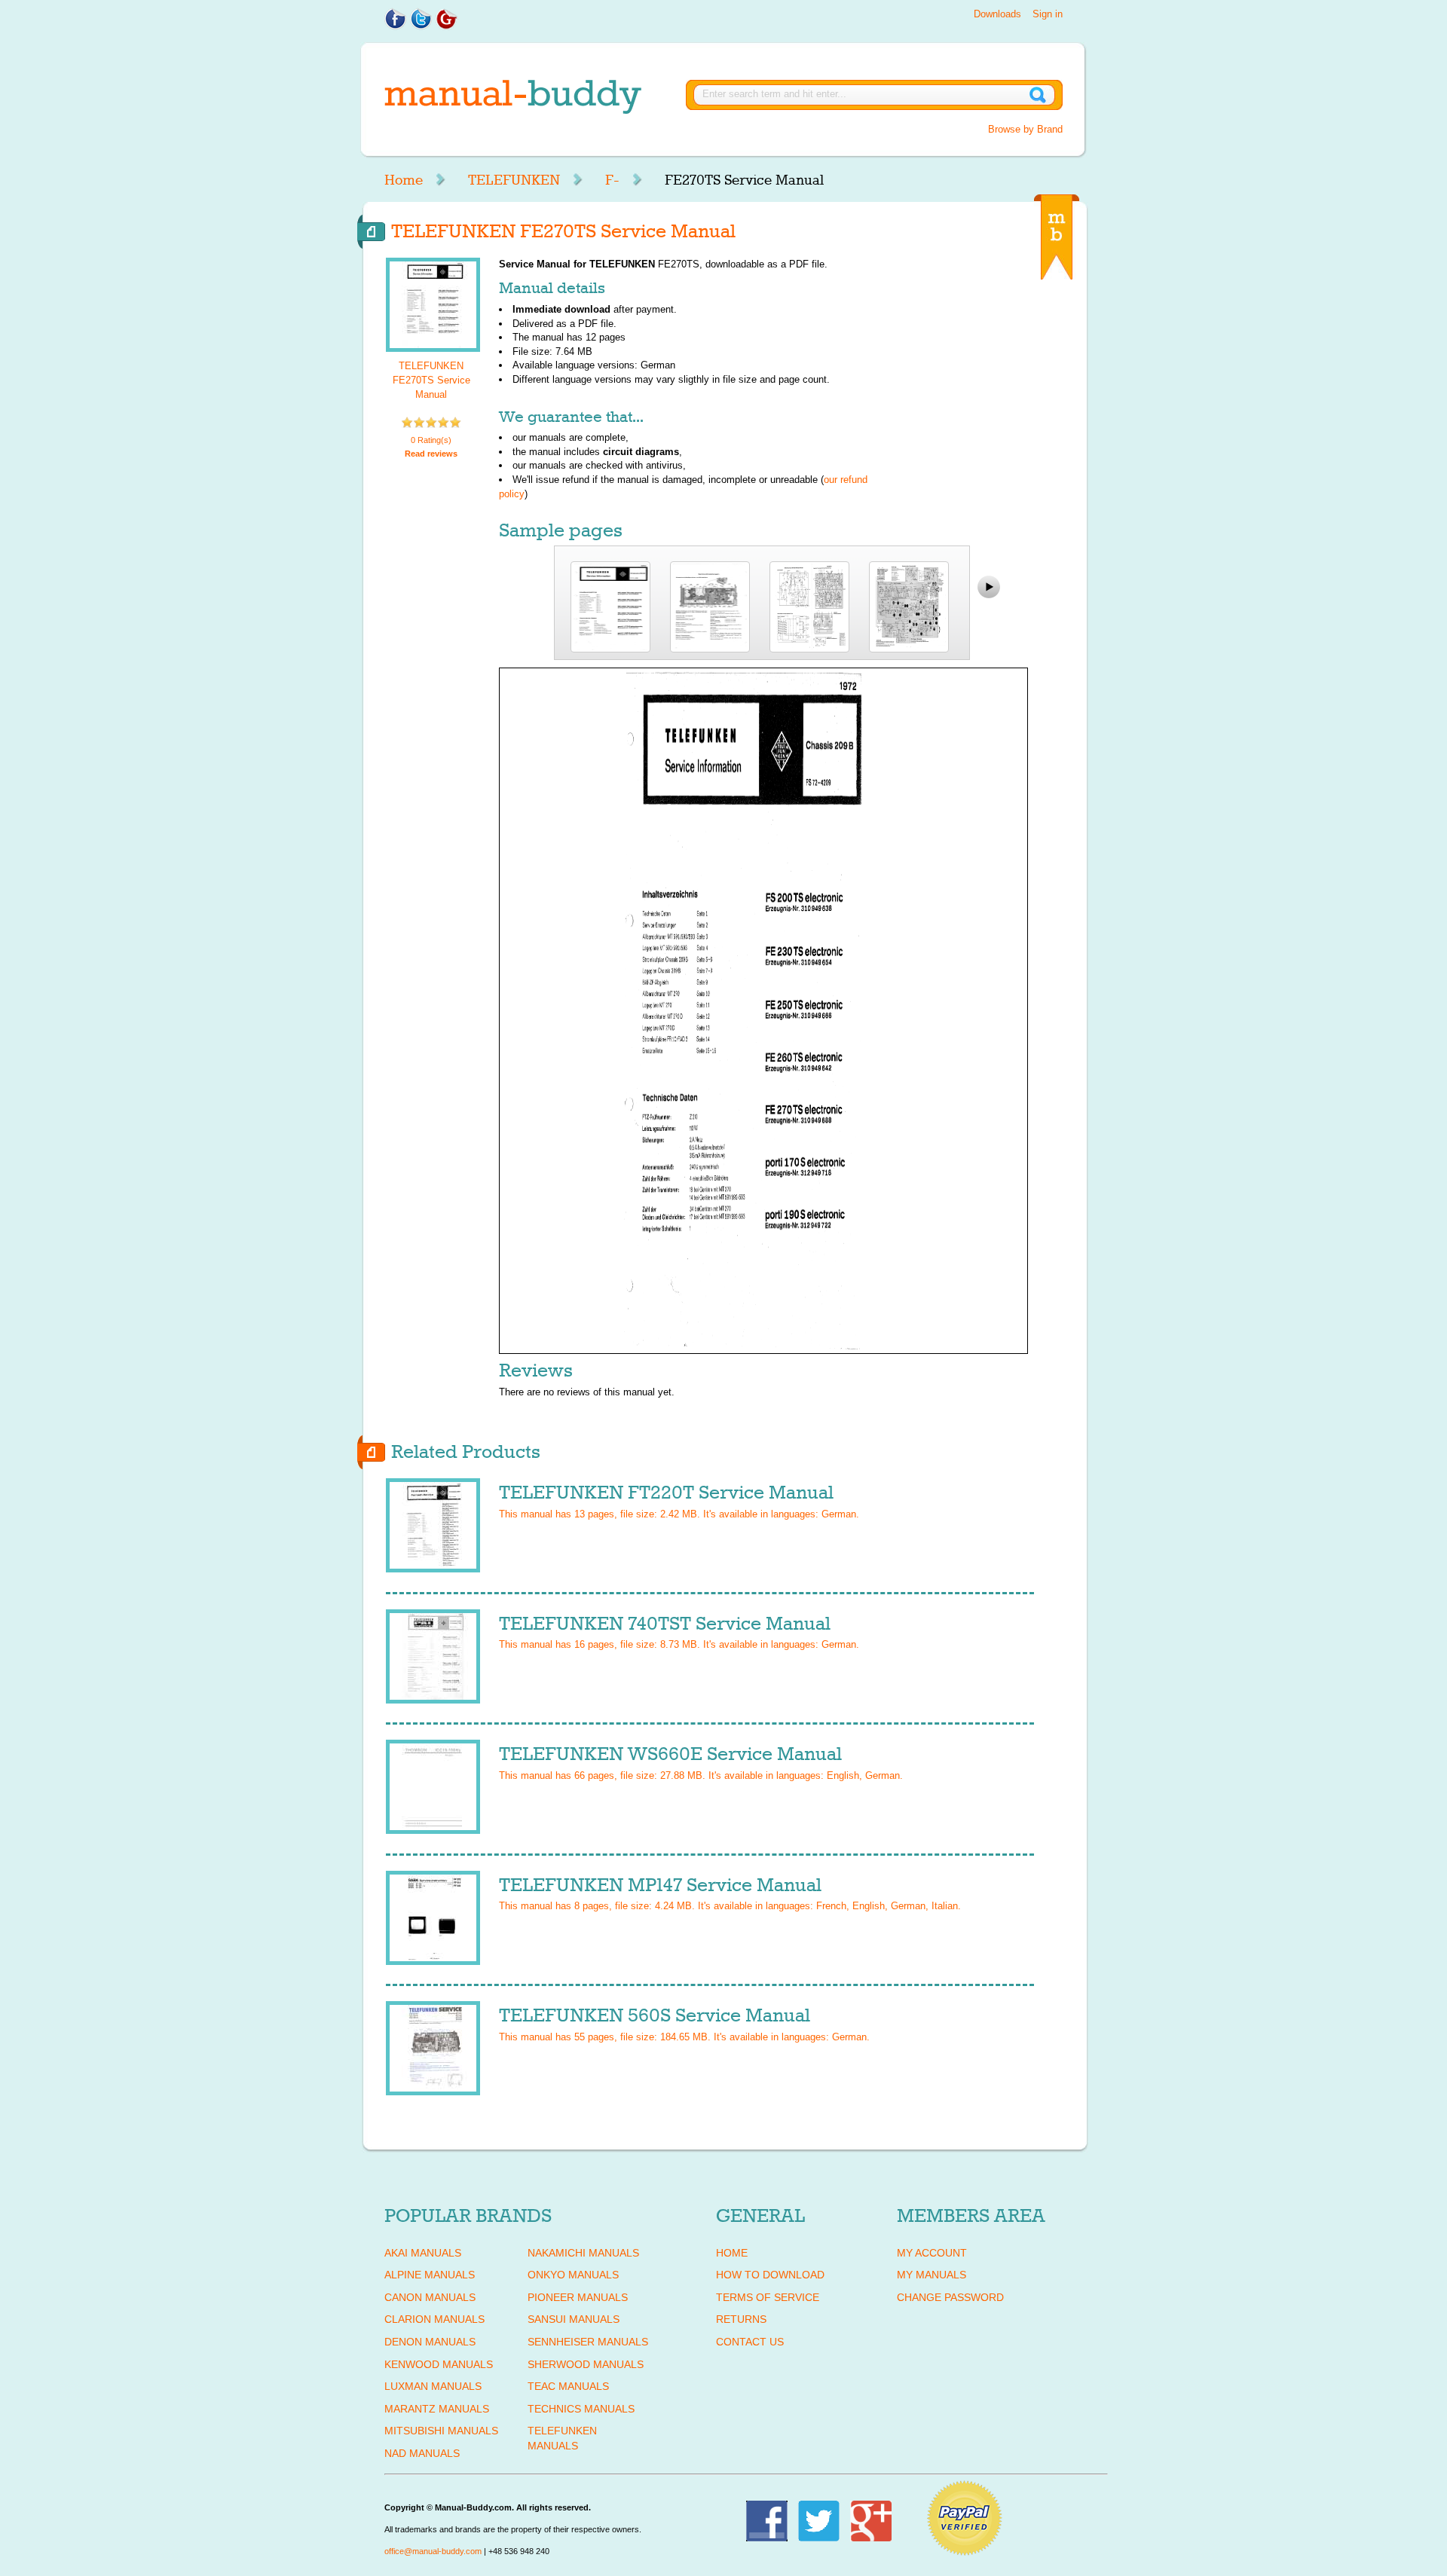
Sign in (1048, 14)
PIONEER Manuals (578, 2297)
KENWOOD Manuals (439, 2364)
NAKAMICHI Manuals (583, 2253)
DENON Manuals (430, 2342)
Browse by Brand (1025, 129)
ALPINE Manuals (430, 2275)
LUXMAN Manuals (433, 2386)
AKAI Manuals (423, 2253)
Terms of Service (768, 2297)
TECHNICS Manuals (581, 2409)
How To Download (770, 2275)
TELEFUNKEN (514, 180)
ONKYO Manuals (573, 2275)
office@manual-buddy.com (433, 2551)
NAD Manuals (422, 2453)
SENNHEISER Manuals (588, 2342)
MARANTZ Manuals (437, 2409)
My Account (932, 2253)
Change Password (950, 2297)
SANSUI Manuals (574, 2319)
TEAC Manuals (568, 2386)
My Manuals (932, 2275)
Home (404, 180)
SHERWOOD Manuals (586, 2364)
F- (612, 180)
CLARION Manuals (434, 2319)
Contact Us (750, 2342)
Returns (741, 2319)
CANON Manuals (430, 2297)
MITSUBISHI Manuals (441, 2431)
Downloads (997, 14)
